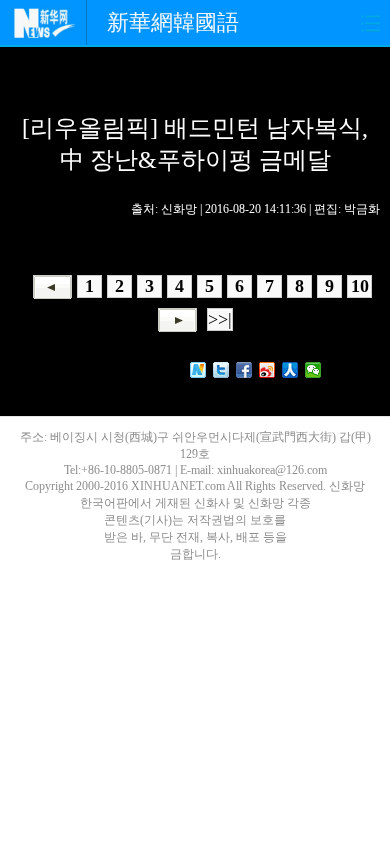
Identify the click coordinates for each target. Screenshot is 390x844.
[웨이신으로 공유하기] (313, 370)
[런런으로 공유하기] (290, 370)
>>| (220, 319)
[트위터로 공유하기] (221, 370)
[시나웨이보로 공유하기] (267, 370)
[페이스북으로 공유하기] (244, 370)
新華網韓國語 (173, 22)
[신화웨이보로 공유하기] (198, 370)
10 (360, 286)
